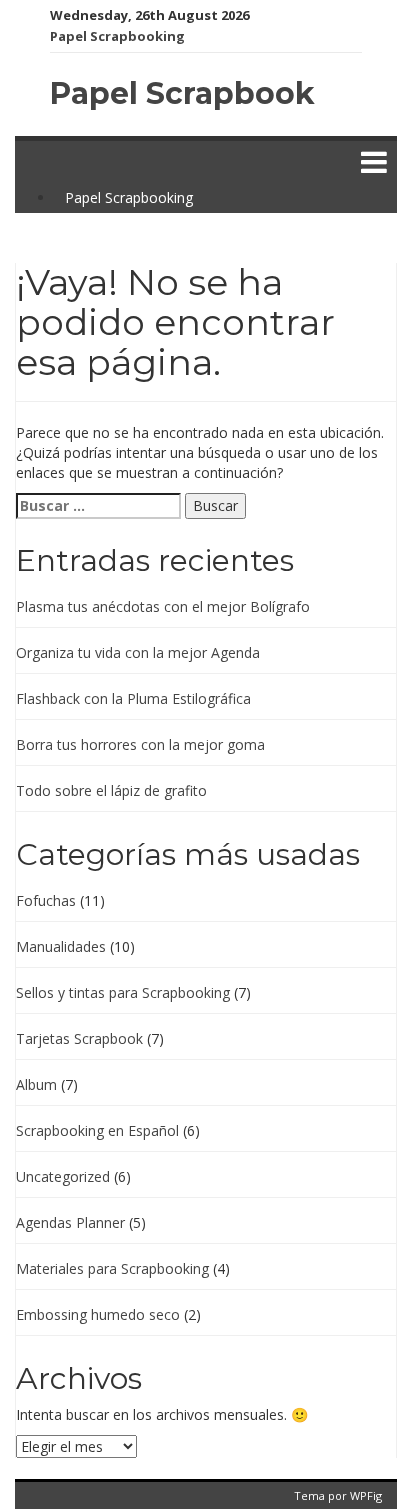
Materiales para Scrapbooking (112, 1268)
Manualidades (61, 946)
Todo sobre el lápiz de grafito (111, 790)
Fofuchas (46, 900)
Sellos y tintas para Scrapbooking (123, 992)
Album (36, 1084)
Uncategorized (63, 1176)
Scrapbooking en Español (97, 1130)
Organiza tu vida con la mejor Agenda (138, 652)
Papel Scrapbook (182, 93)
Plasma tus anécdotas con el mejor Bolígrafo (163, 606)
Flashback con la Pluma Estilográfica (133, 698)
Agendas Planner (70, 1222)
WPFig (366, 1495)
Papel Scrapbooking (117, 36)
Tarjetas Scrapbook (79, 1038)
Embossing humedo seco (98, 1314)
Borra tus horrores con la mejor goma (140, 744)
